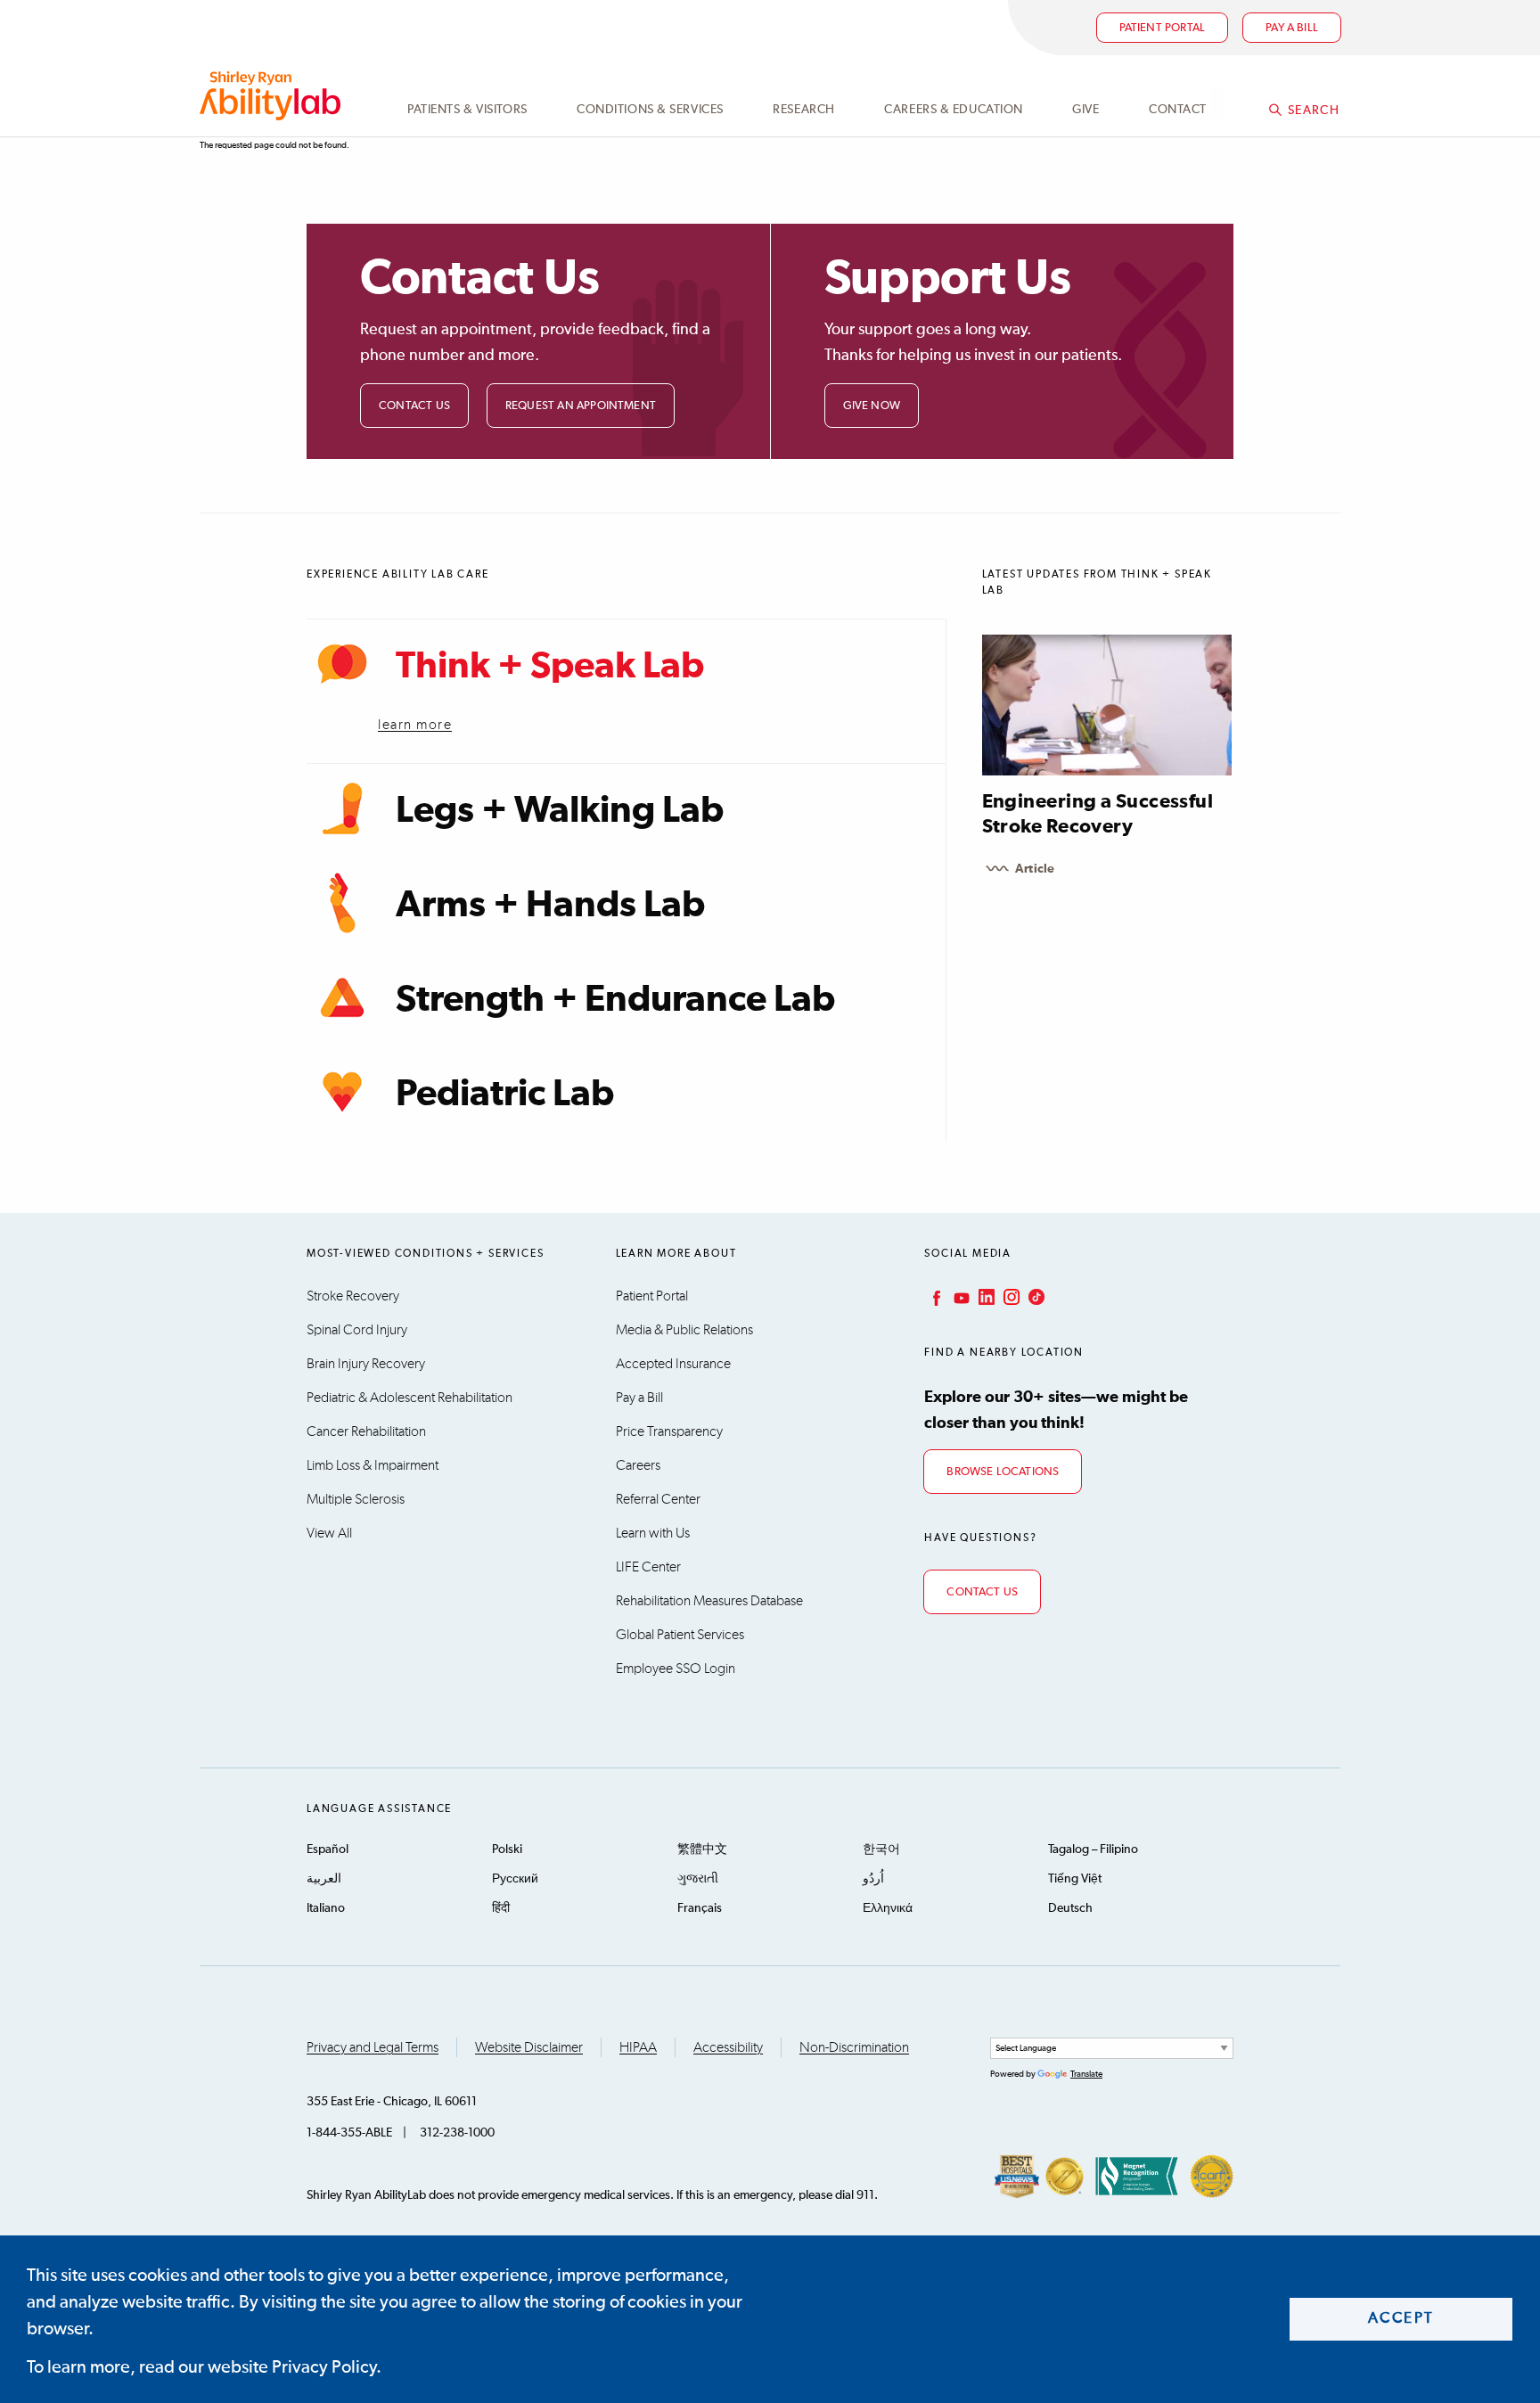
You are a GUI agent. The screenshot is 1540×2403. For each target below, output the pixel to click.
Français (700, 1908)
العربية (324, 1879)
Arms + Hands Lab (550, 906)
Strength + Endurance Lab (615, 1000)
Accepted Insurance (673, 1364)
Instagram (1010, 1297)
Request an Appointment (581, 406)
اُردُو (873, 1879)
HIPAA (638, 2047)
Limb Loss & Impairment (373, 1465)
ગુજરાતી (698, 1879)
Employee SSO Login (676, 1669)
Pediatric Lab (505, 1095)
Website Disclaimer (529, 2047)
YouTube (960, 1297)
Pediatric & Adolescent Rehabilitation (410, 1398)
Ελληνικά (888, 1908)
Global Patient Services (680, 1635)
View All (329, 1533)
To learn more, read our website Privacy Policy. (204, 2367)
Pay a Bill (639, 1398)
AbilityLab (273, 96)
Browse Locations (1003, 1472)
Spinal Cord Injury (357, 1330)
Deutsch (1070, 1908)
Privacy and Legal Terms (373, 2047)
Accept (1401, 2319)
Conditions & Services (650, 110)
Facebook (935, 1297)
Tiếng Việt (1075, 1879)
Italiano (326, 1908)
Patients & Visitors (467, 110)
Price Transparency (669, 1431)
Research (803, 110)
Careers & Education (954, 110)
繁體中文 (702, 1849)
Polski (507, 1849)
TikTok (1035, 1297)
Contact (1178, 110)
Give (1085, 110)
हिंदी (501, 1908)
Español (328, 1849)
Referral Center (658, 1499)
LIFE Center (648, 1567)
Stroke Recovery (353, 1296)
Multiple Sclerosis (356, 1499)
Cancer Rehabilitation (366, 1431)
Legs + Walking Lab (560, 811)
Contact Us (414, 406)
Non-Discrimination (854, 2047)
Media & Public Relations (684, 1330)
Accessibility (728, 2047)
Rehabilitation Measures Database (709, 1601)
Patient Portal (1163, 28)
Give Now (872, 406)
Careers (638, 1465)
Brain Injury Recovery (366, 1364)
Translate (1086, 2074)
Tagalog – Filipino (1093, 1849)
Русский (515, 1879)
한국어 (881, 1849)
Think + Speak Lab (550, 667)
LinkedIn (985, 1297)
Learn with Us (653, 1533)
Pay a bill (1292, 28)
